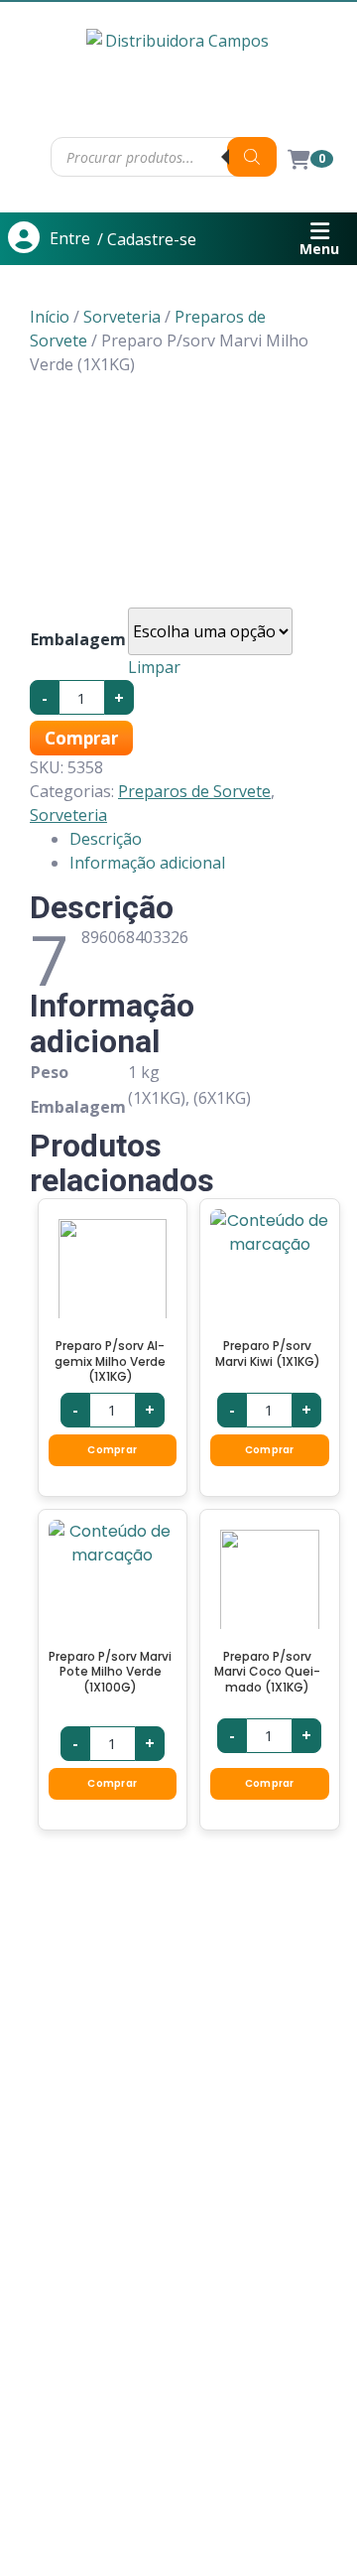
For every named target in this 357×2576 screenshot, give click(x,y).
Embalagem (78, 639)
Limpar (154, 667)
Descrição (106, 839)
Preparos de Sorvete (194, 791)
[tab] (198, 839)
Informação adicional (147, 863)
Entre (70, 238)
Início (50, 317)
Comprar (81, 738)
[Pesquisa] (252, 157)
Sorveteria (122, 317)
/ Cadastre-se (147, 239)
